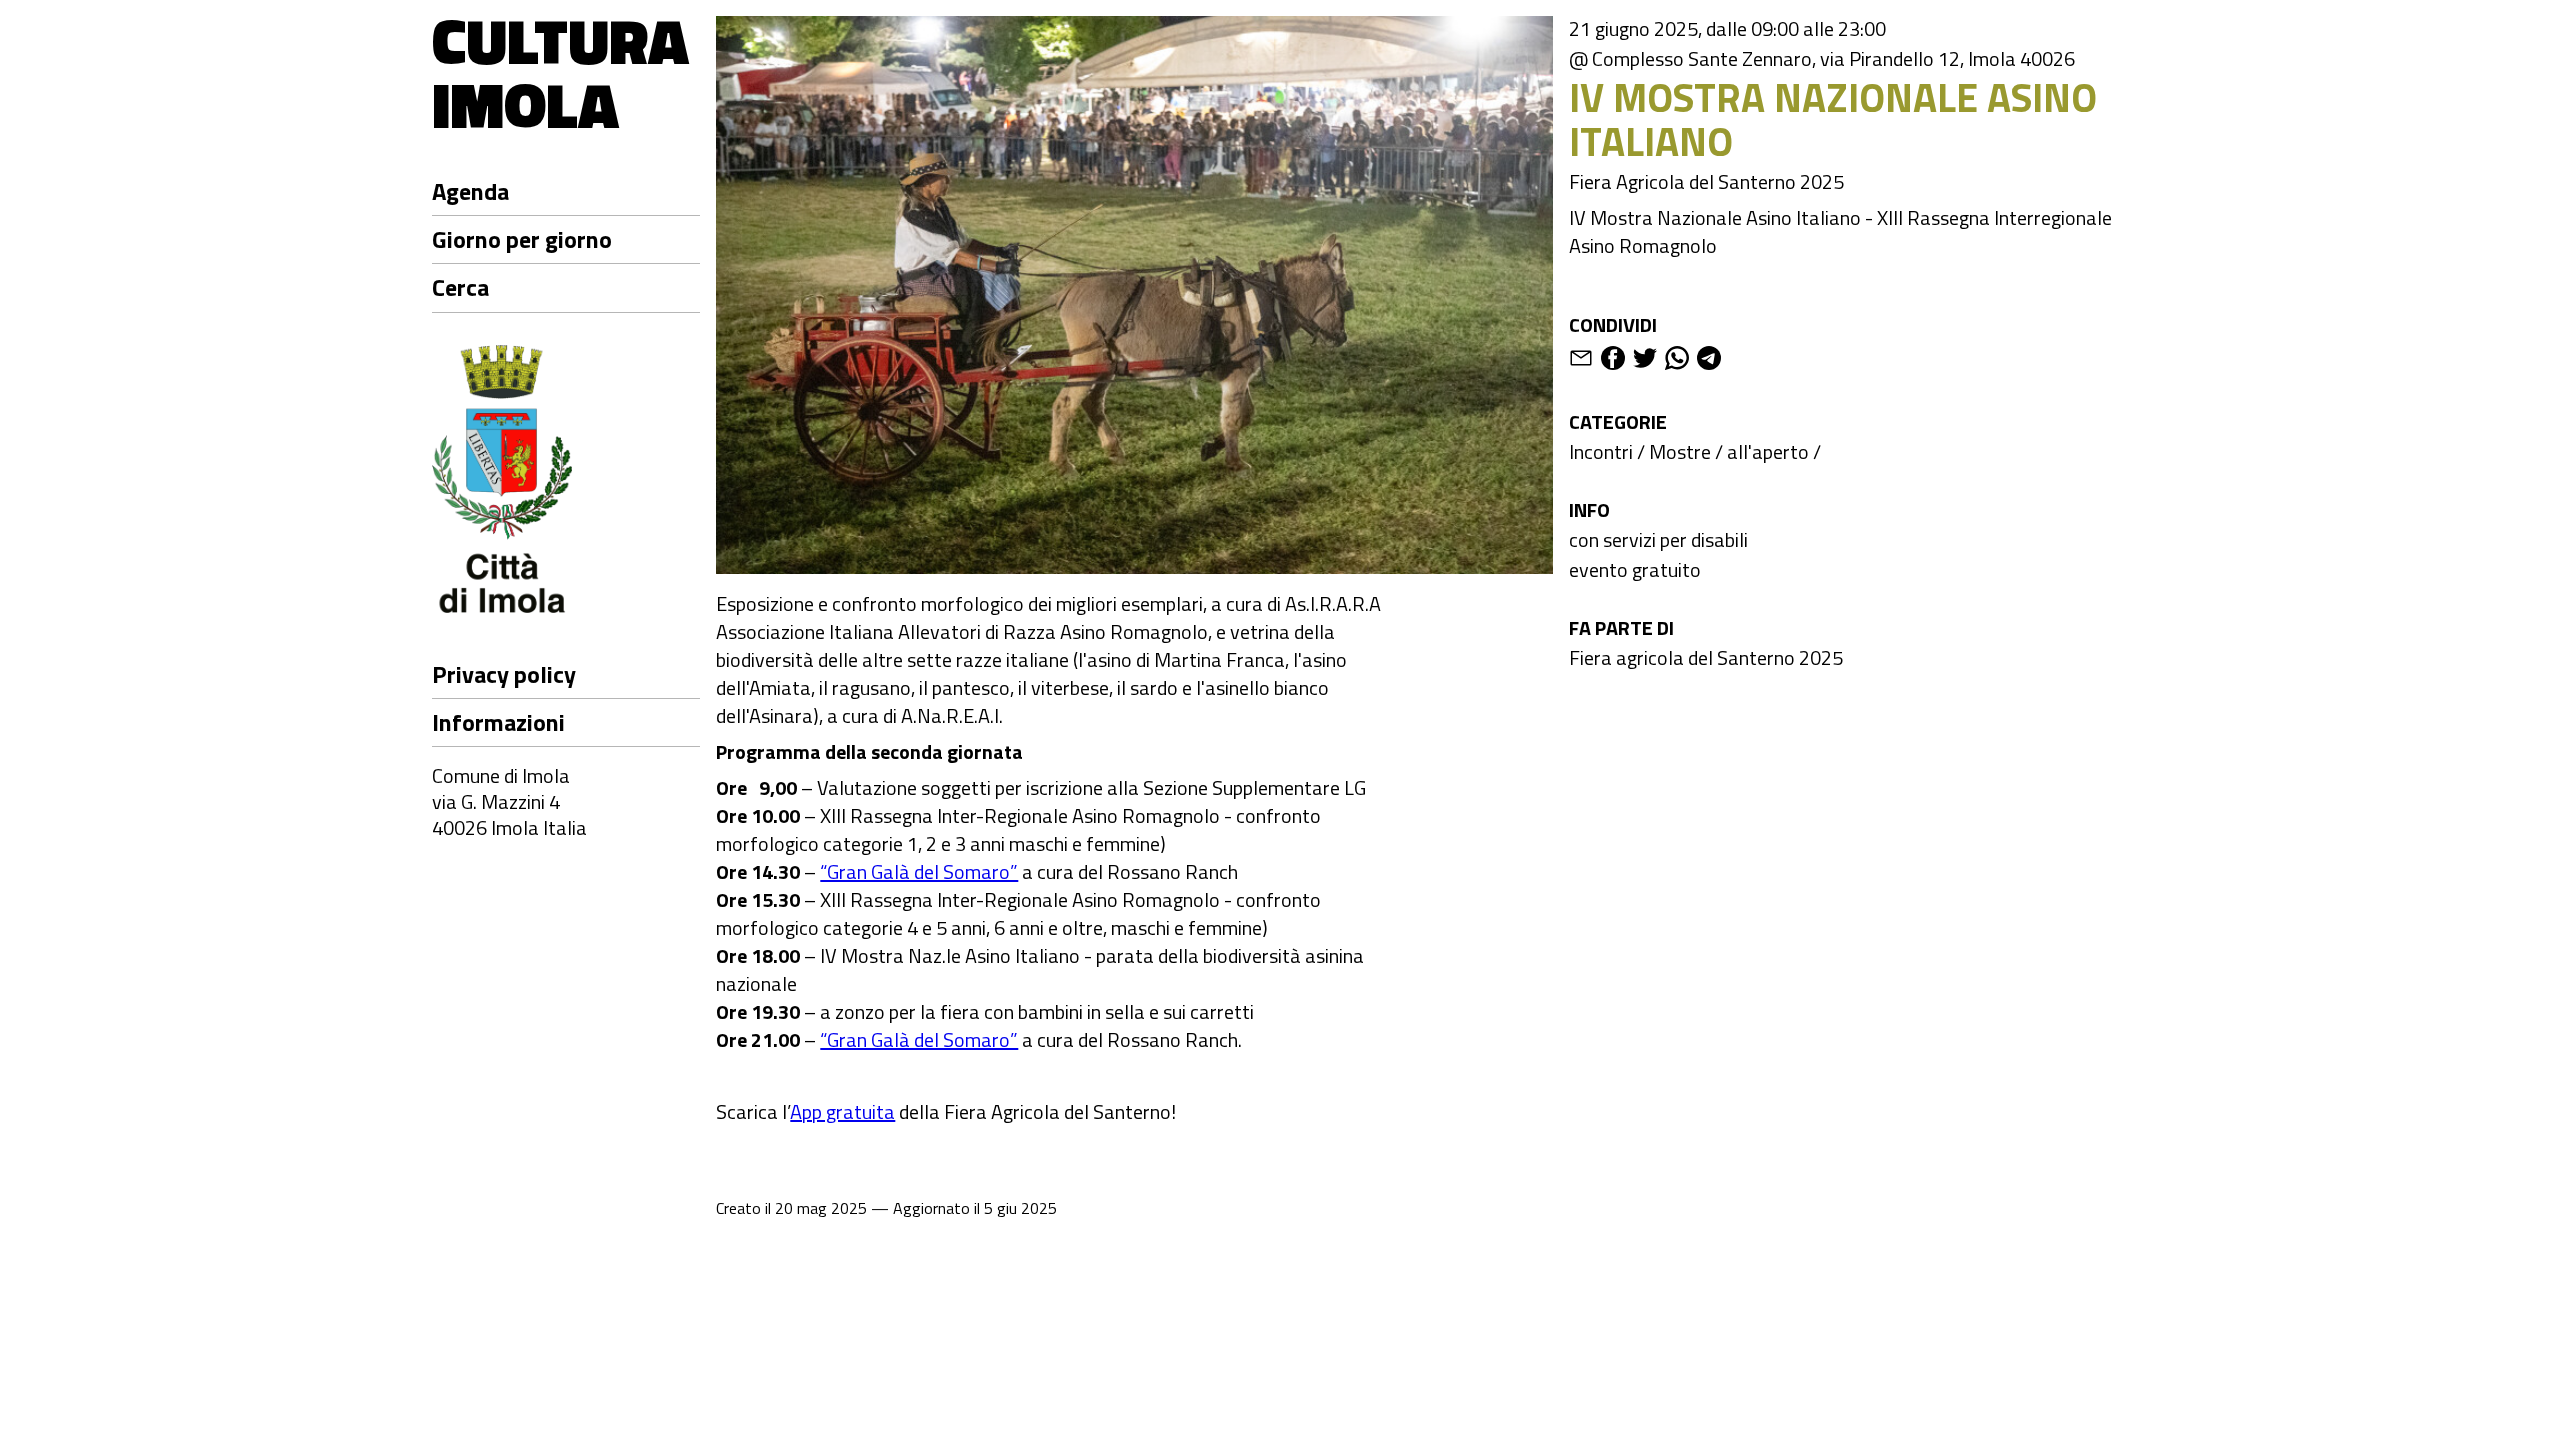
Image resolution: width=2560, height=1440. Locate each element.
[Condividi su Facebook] (1613, 361)
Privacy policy (504, 674)
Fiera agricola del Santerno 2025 (1706, 657)
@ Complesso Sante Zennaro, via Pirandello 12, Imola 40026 (1822, 59)
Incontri (1601, 451)
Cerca (460, 287)
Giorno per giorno (522, 239)
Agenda (470, 191)
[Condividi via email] (1581, 361)
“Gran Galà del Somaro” (919, 871)
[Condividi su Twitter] (1645, 361)
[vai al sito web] (566, 482)
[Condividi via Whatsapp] (1677, 361)
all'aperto (1768, 451)
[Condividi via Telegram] (1709, 361)
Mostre (1680, 451)
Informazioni (498, 722)
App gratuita (842, 1111)
